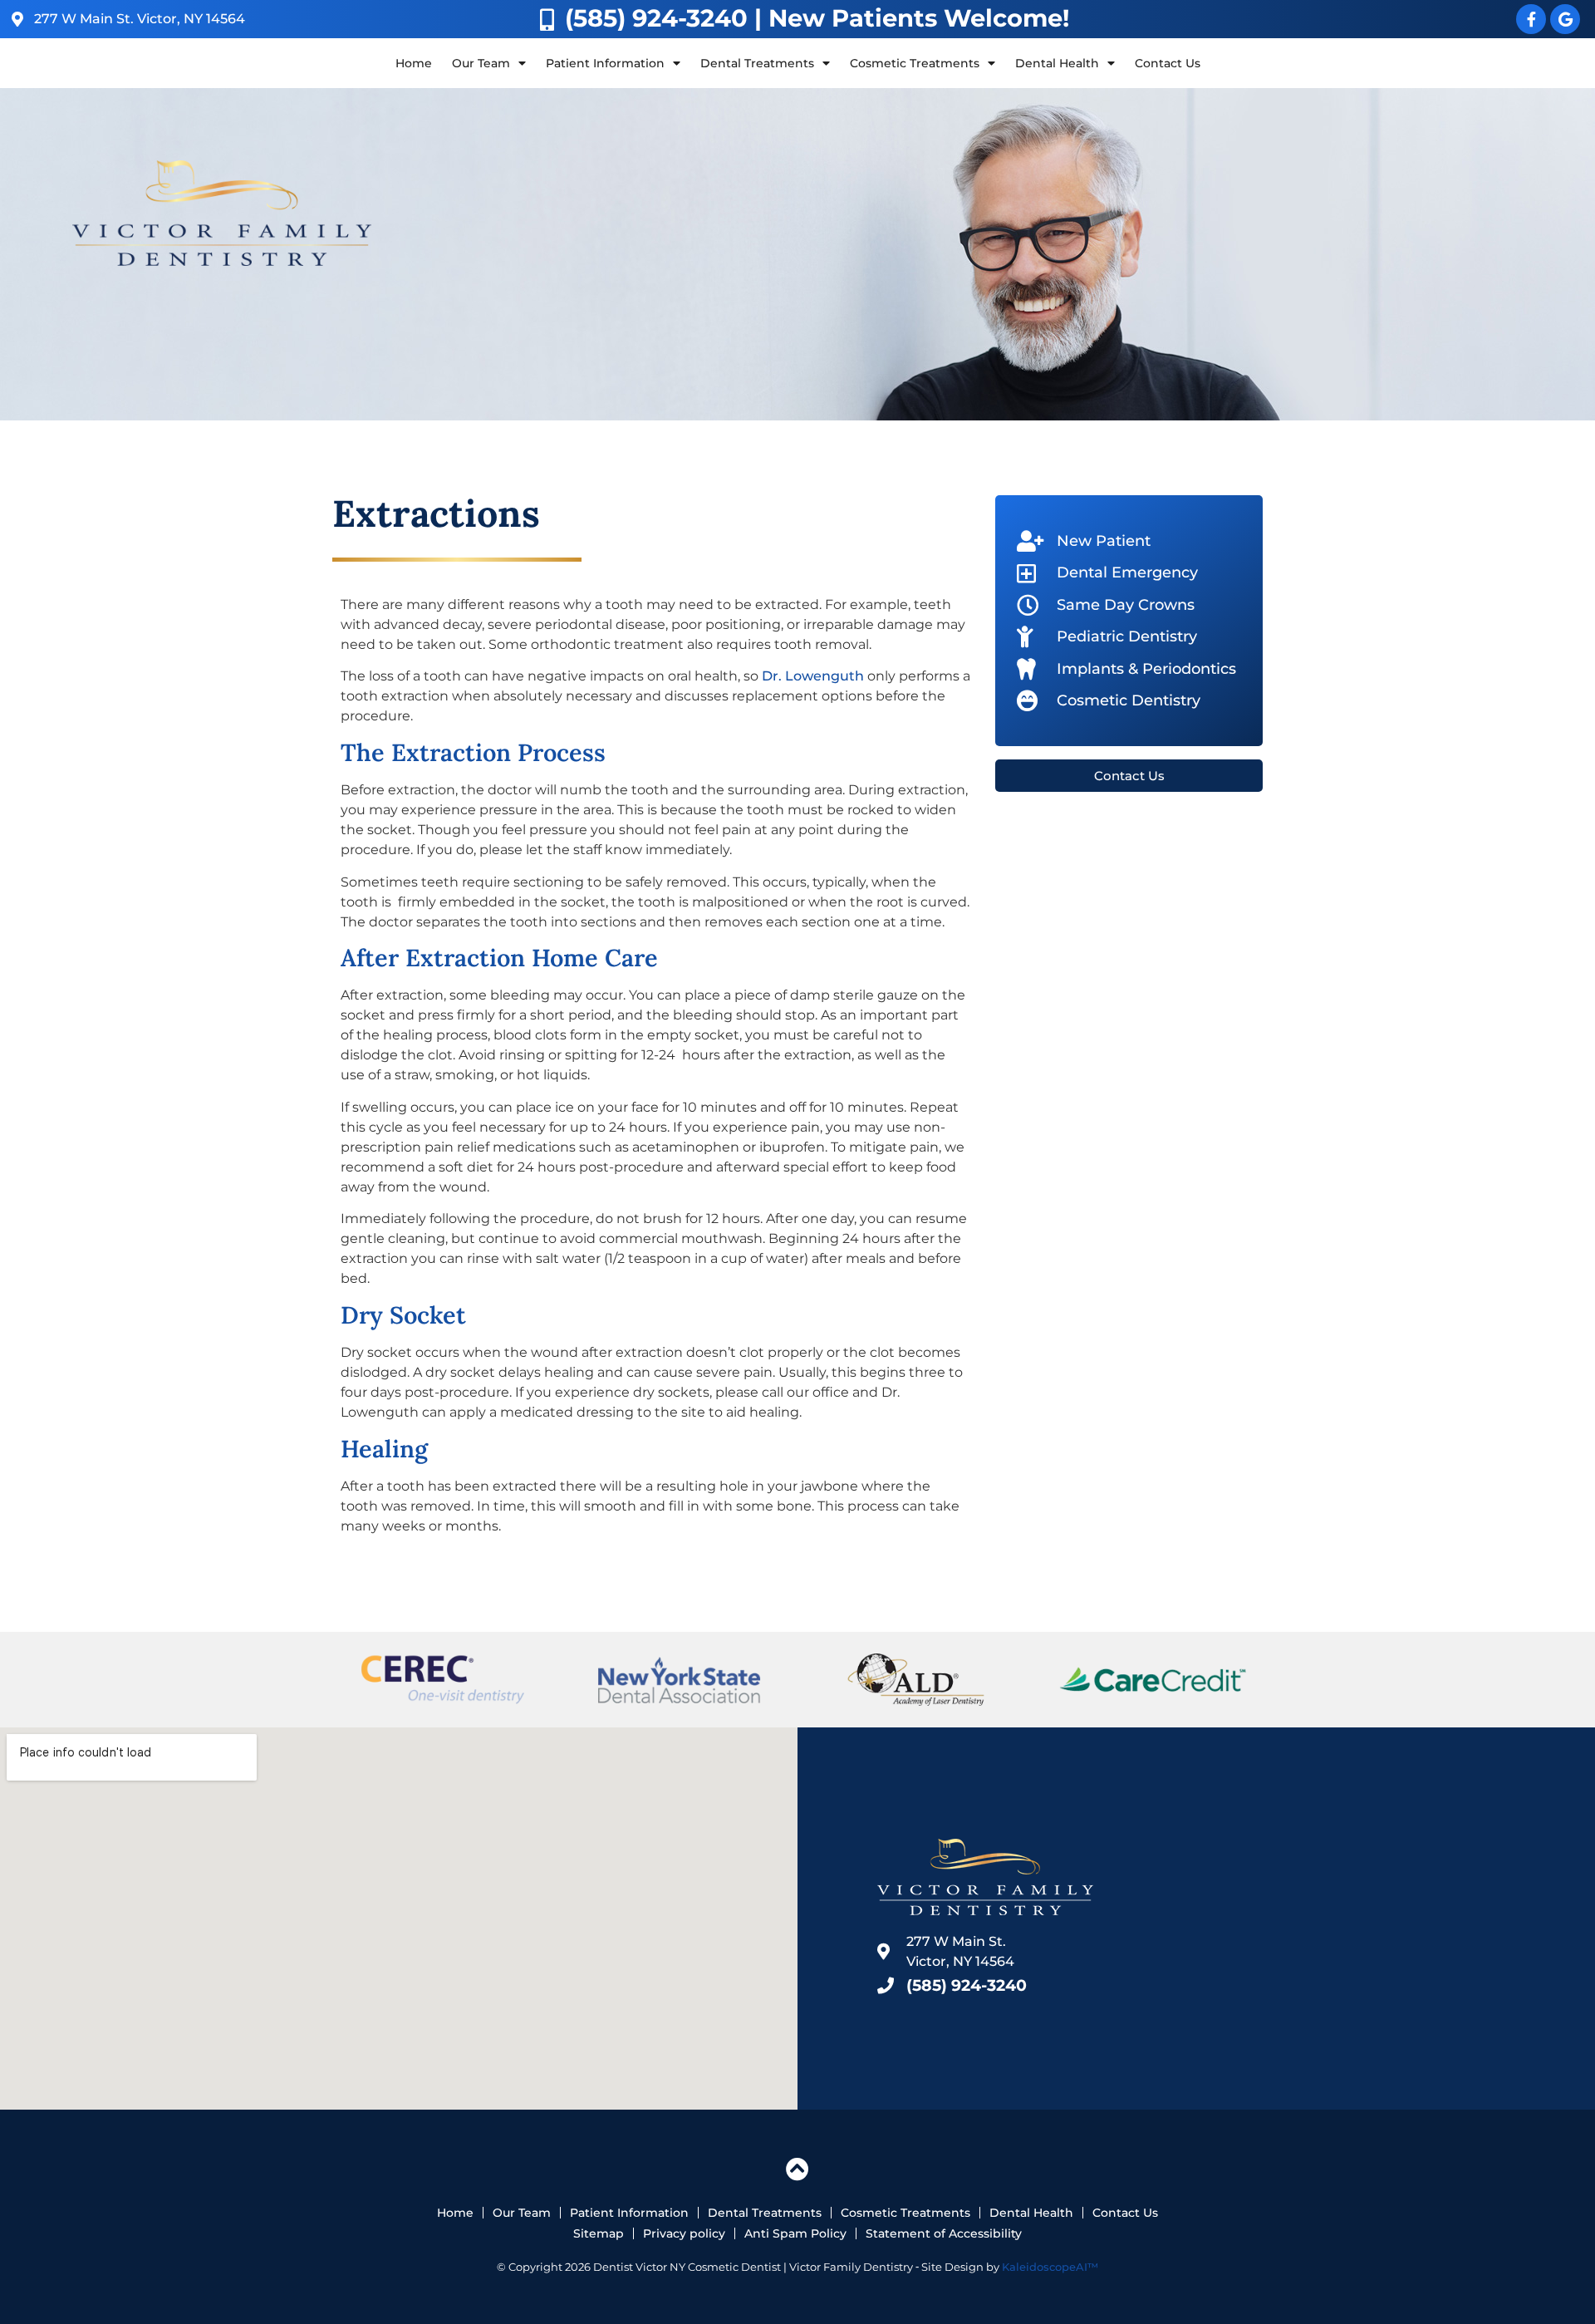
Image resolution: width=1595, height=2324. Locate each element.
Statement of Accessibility (944, 2233)
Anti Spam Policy (795, 2233)
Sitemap (599, 2233)
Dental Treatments (765, 2213)
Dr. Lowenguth (813, 676)
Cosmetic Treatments (905, 2213)
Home (414, 63)
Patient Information (629, 2213)
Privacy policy (684, 2233)
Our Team (522, 2213)
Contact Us (1168, 63)
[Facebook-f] (1531, 19)
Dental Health (1031, 2213)
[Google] (1565, 19)
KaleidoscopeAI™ (1050, 2267)
